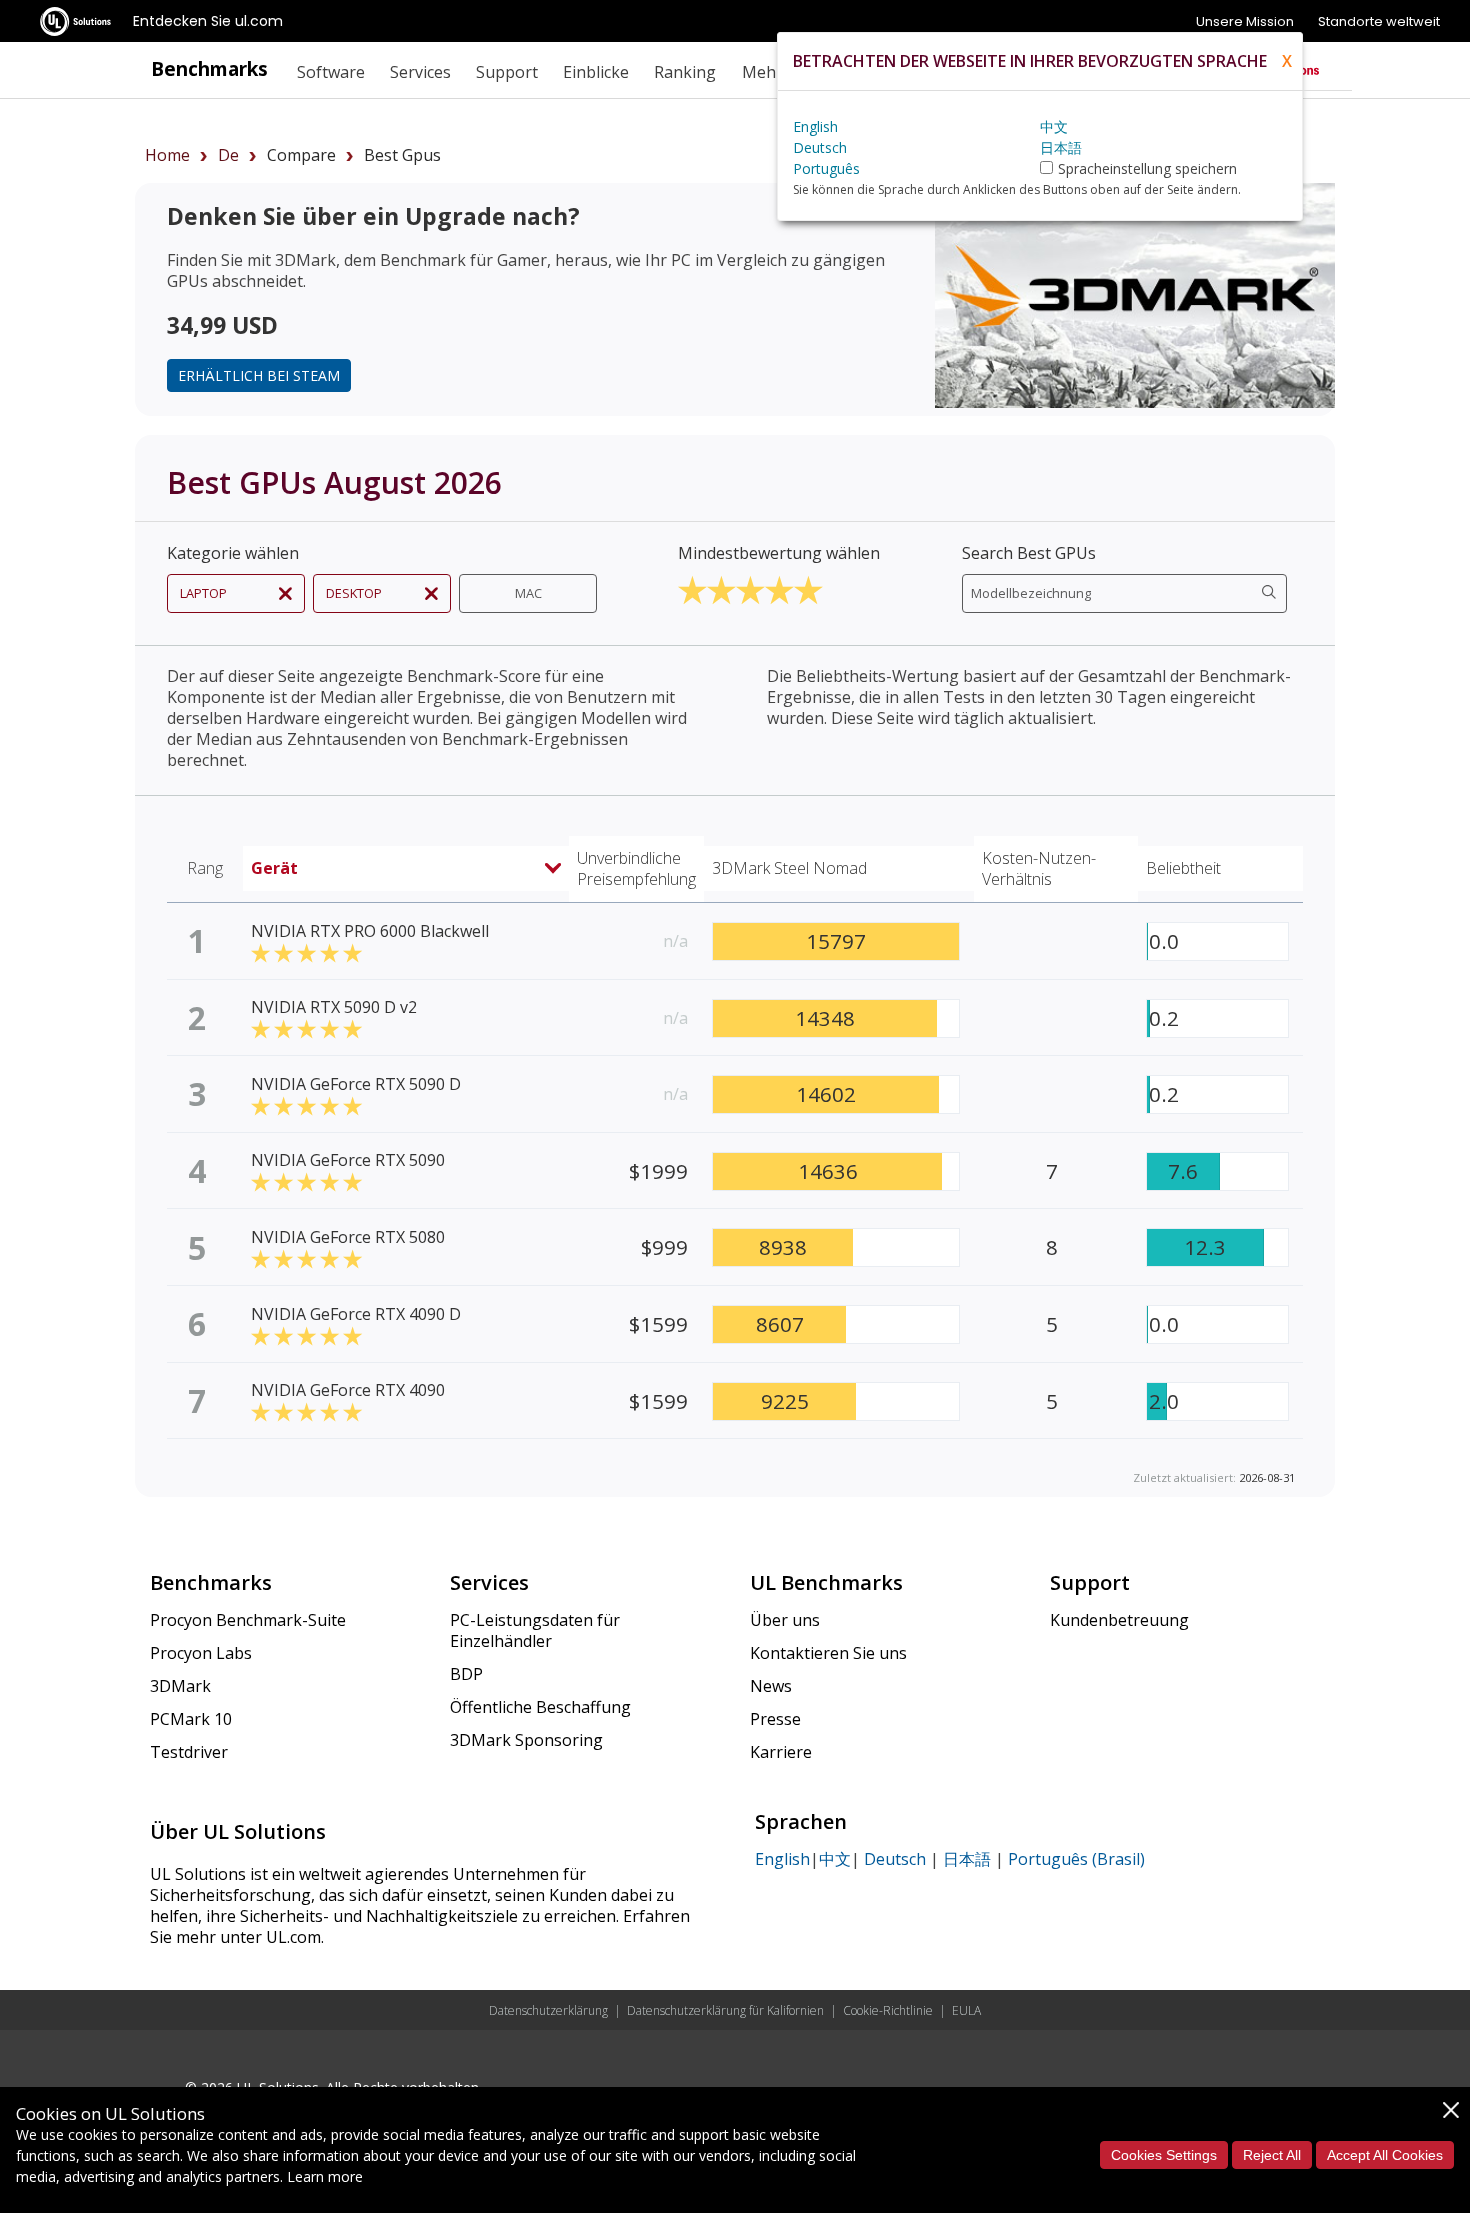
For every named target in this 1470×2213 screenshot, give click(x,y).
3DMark (180, 1686)
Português (826, 168)
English (782, 1859)
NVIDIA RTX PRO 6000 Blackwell (370, 931)
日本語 (967, 1859)
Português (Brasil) (1076, 1859)
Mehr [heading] (762, 72)
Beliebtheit (1183, 868)
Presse (775, 1719)
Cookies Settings (1164, 2155)
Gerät (274, 868)
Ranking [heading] (685, 72)
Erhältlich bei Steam (259, 375)
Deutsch (895, 1859)
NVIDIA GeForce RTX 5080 (348, 1237)
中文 (835, 1859)
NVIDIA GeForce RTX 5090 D (356, 1084)
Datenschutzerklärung (548, 2010)
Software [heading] (331, 72)
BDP (466, 1674)
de (228, 155)
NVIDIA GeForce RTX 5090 (348, 1160)
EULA (966, 2010)
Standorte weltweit (1379, 21)
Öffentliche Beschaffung (540, 1707)
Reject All (1272, 2155)
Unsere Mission (1245, 21)
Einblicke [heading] (596, 72)
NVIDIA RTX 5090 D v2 (334, 1007)
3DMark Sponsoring (526, 1740)
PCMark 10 (191, 1719)
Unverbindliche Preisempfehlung (636, 868)
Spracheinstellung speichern (1147, 168)
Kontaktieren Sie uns (828, 1653)
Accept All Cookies (1385, 2155)
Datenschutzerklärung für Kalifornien (725, 2010)
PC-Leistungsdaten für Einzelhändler (535, 1630)
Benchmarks (209, 68)
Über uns (785, 1620)
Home (167, 155)
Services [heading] (420, 72)
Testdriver (189, 1752)
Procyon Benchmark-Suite (248, 1620)
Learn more (325, 2176)
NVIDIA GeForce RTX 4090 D (356, 1314)
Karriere (781, 1752)
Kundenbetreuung (1119, 1620)
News (771, 1686)
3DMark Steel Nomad (789, 868)
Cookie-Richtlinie (888, 2010)
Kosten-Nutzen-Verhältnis (1039, 868)
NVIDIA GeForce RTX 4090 (348, 1390)
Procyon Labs (201, 1653)
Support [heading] (507, 72)
